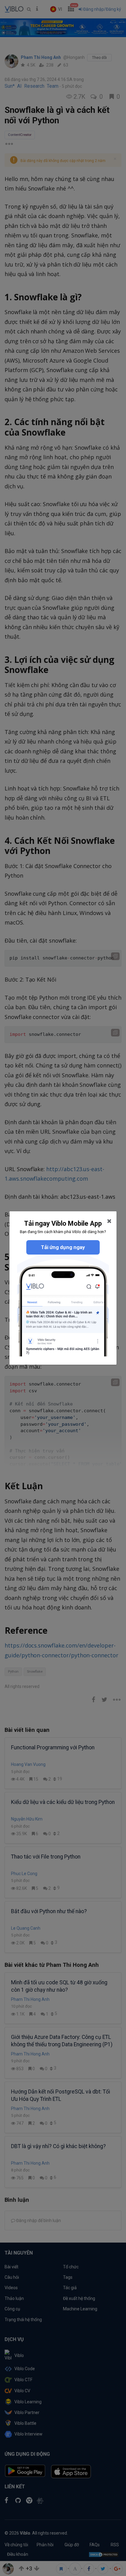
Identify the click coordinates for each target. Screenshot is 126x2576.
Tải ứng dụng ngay (63, 1247)
